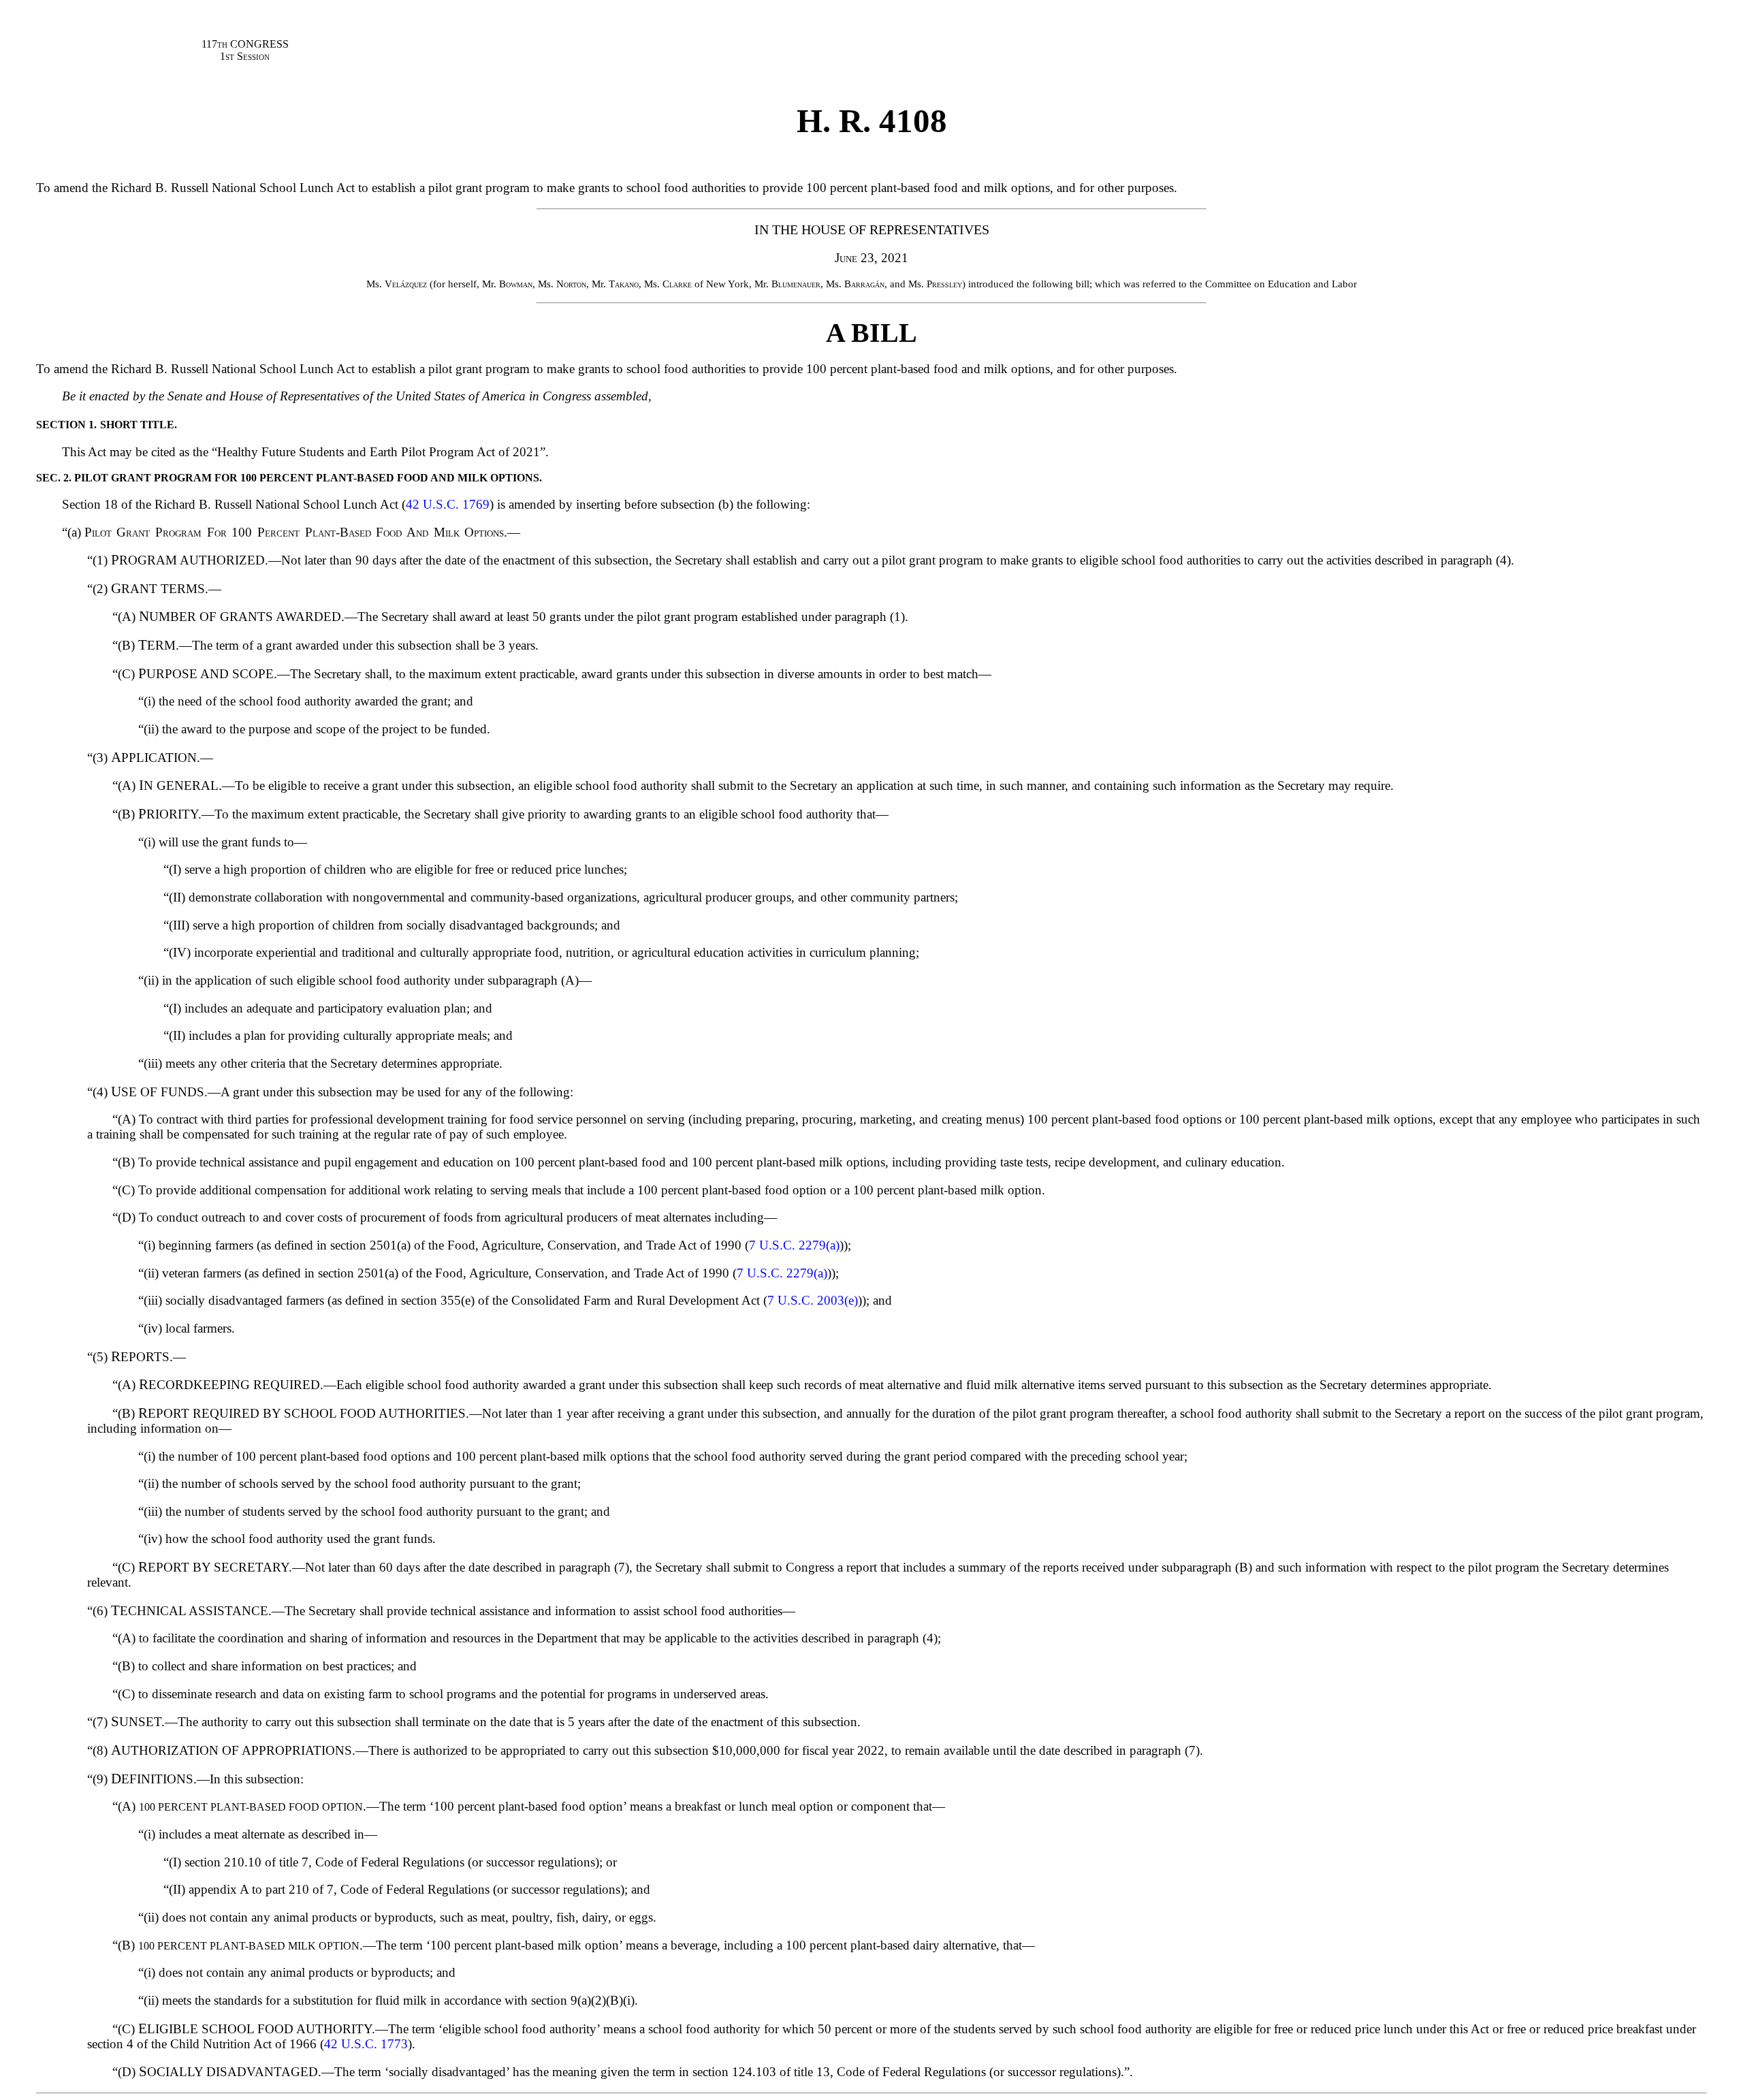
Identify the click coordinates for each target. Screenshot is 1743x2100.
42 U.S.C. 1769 (448, 504)
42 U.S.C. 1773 (366, 2044)
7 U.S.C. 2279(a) (794, 1245)
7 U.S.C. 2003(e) (813, 1300)
